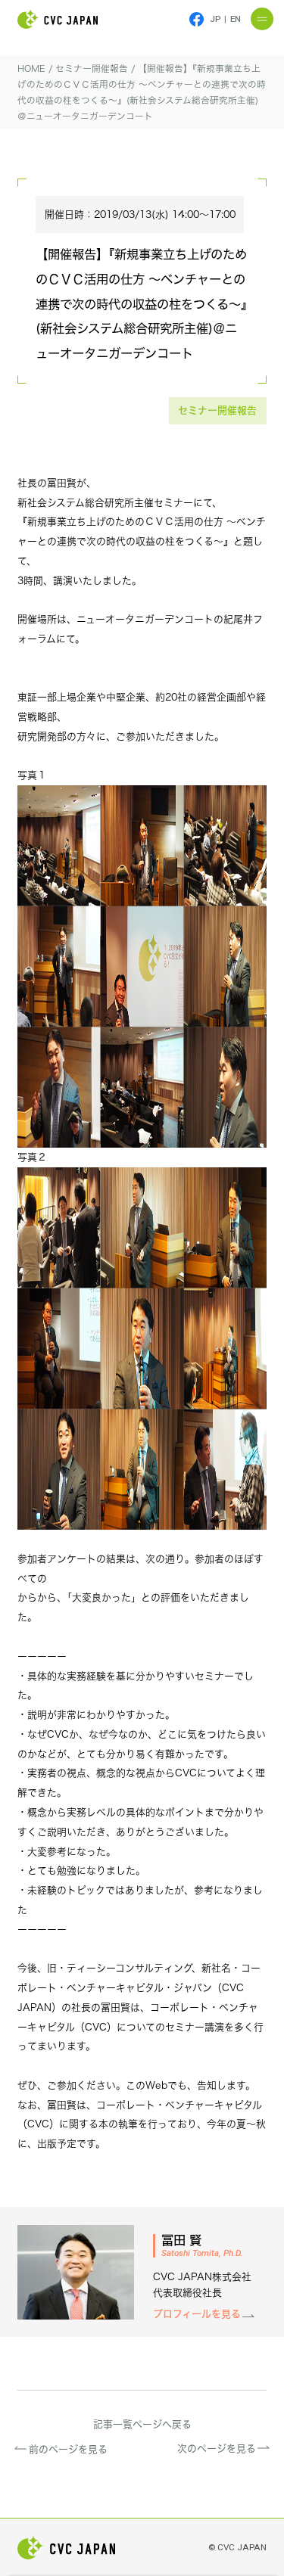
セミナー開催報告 (217, 410)
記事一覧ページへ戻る (142, 2424)
